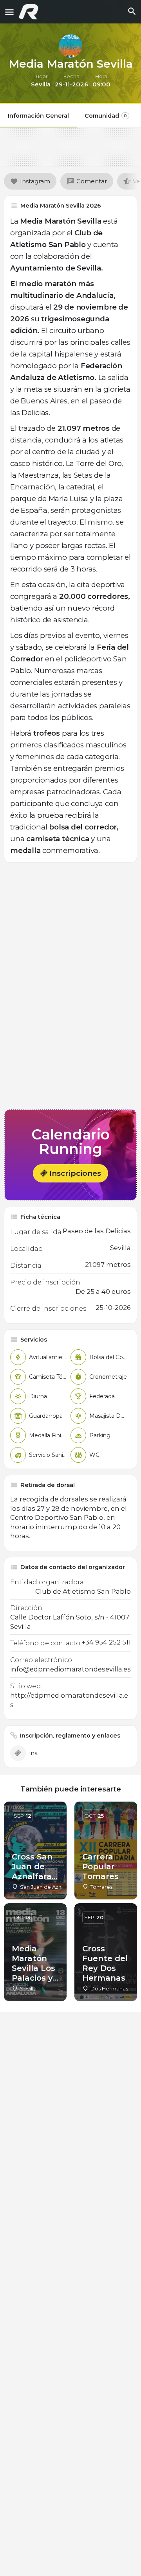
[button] (70, 1173)
